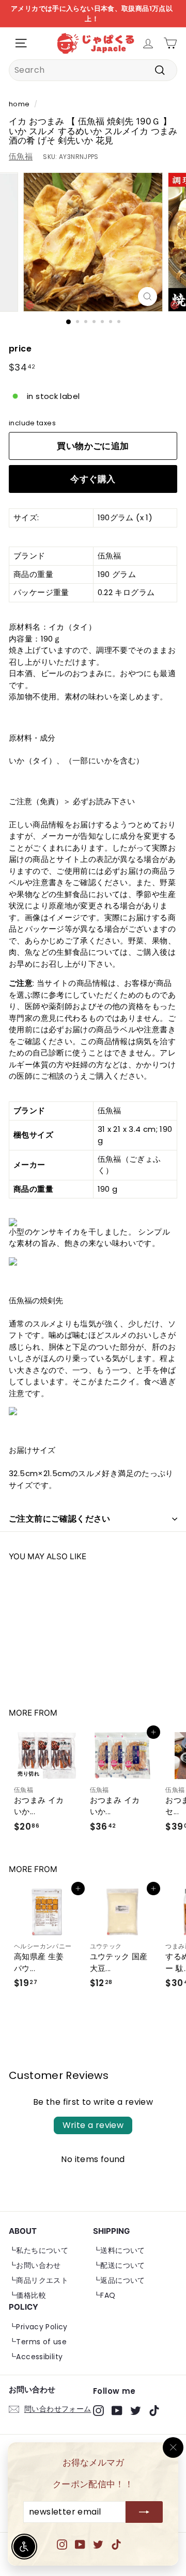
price (20, 349)
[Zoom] (148, 297)
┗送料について (119, 2250)
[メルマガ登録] (144, 2513)
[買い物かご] (170, 43)
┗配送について (119, 2265)
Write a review (93, 2125)
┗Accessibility (36, 2357)
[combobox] (93, 70)
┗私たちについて (38, 2250)
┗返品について (119, 2280)
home (19, 104)
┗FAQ (104, 2295)
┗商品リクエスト (38, 2280)
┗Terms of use (38, 2342)
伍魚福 (21, 156)
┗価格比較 (27, 2295)
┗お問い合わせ (35, 2265)
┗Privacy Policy (38, 2327)
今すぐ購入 (93, 479)
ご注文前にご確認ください (60, 1519)
